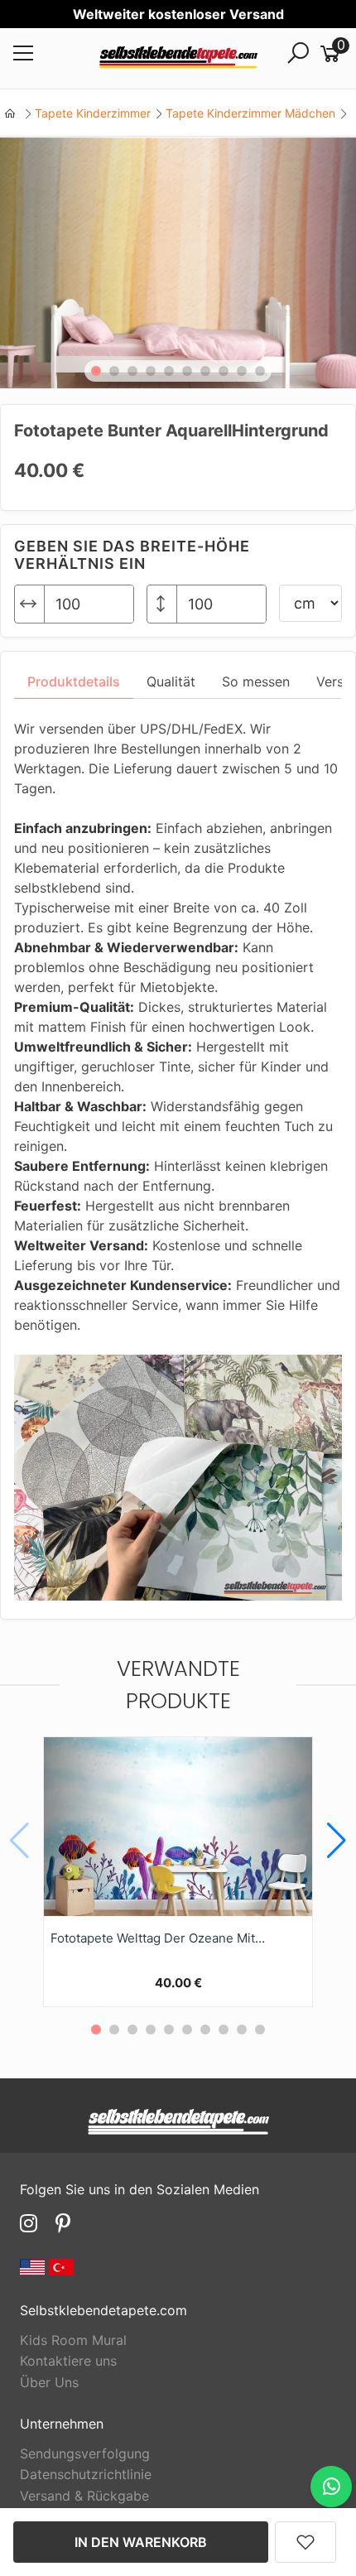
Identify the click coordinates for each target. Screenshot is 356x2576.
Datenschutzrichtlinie (86, 2474)
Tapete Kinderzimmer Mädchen (250, 113)
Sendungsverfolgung (85, 2453)
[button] (96, 371)
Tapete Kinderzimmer (93, 113)
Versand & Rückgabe (84, 2496)
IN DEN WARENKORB (141, 2542)
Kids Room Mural (73, 2340)
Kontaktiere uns (68, 2361)
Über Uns (49, 2382)
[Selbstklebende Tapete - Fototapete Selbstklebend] (178, 59)
